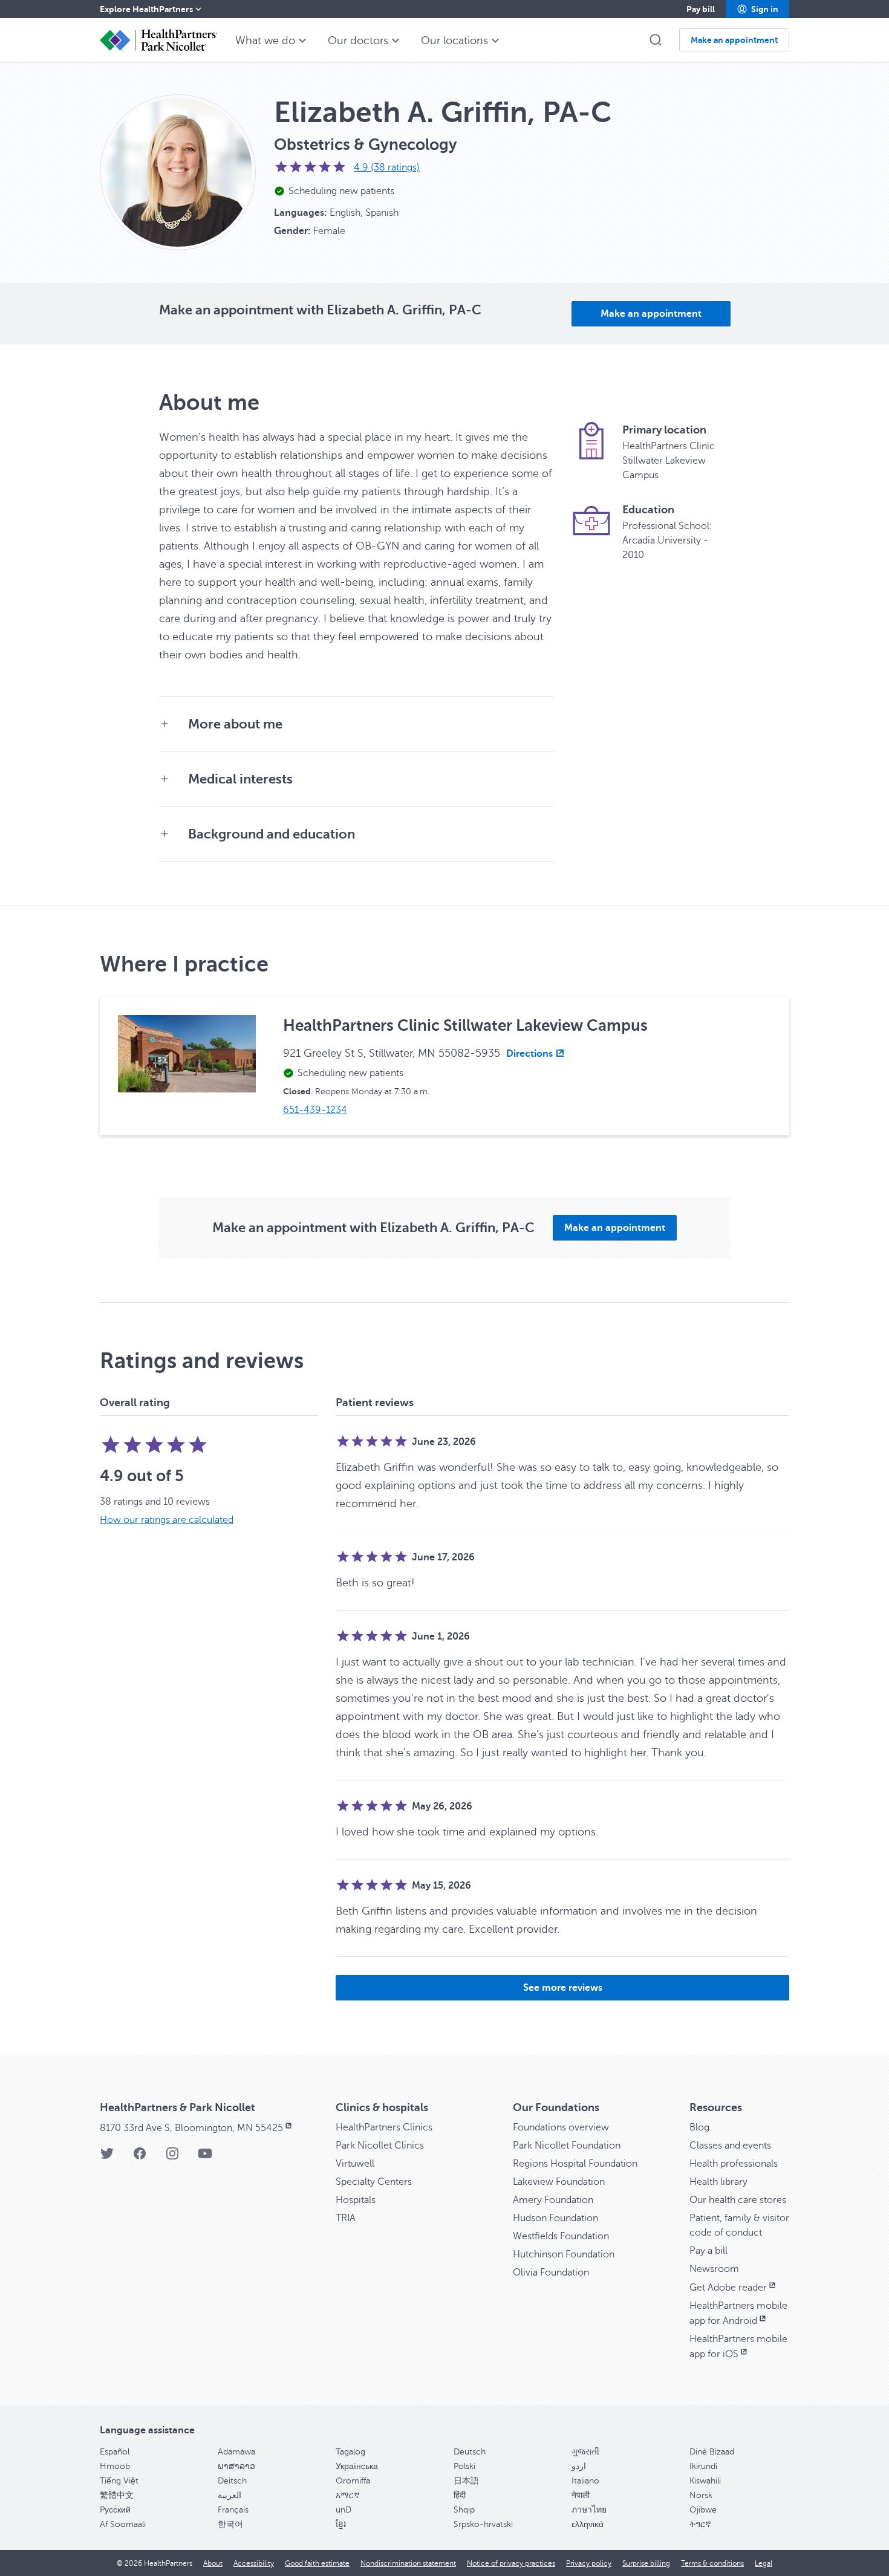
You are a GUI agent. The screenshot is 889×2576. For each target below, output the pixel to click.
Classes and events (730, 2146)
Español (115, 2452)
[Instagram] (172, 2157)
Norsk (701, 2495)
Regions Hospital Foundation (575, 2164)
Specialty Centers (374, 2182)
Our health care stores (738, 2200)
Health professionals (734, 2164)
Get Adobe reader (728, 2288)
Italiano (585, 2481)
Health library (718, 2182)
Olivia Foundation (551, 2273)
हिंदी (460, 2495)
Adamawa (236, 2452)
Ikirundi (703, 2466)
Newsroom (714, 2269)
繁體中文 (117, 2495)
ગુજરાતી (585, 2452)
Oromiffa (353, 2481)
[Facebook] (140, 2157)
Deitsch (232, 2481)
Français (233, 2510)
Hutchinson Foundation (564, 2254)
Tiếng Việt (119, 2481)
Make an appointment (651, 314)
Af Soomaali (123, 2524)
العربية (230, 2495)
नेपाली (581, 2495)
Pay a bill (708, 2251)
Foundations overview (561, 2127)
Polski (464, 2466)
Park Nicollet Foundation (567, 2146)
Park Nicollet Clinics (380, 2146)
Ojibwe (703, 2510)
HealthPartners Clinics (384, 2127)
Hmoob (115, 2466)
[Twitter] (107, 2157)
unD (344, 2510)
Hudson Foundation (555, 2218)
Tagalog (350, 2452)
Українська (357, 2466)
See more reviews (563, 1988)
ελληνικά (588, 2524)
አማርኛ (348, 2495)
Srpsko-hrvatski (483, 2524)
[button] (757, 9)
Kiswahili (705, 2481)
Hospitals (356, 2200)
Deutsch (470, 2452)
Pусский (115, 2510)
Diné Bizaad (712, 2452)
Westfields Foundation (561, 2236)
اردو (579, 2466)
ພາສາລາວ (236, 2466)
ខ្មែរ (341, 2524)
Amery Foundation (553, 2200)
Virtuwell (355, 2164)
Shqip (464, 2510)
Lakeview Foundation (559, 2182)
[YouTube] (205, 2157)
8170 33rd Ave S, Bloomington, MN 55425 (191, 2128)
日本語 (466, 2481)
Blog (699, 2127)
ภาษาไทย (589, 2510)
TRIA (346, 2218)
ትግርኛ (700, 2524)
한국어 (230, 2524)
